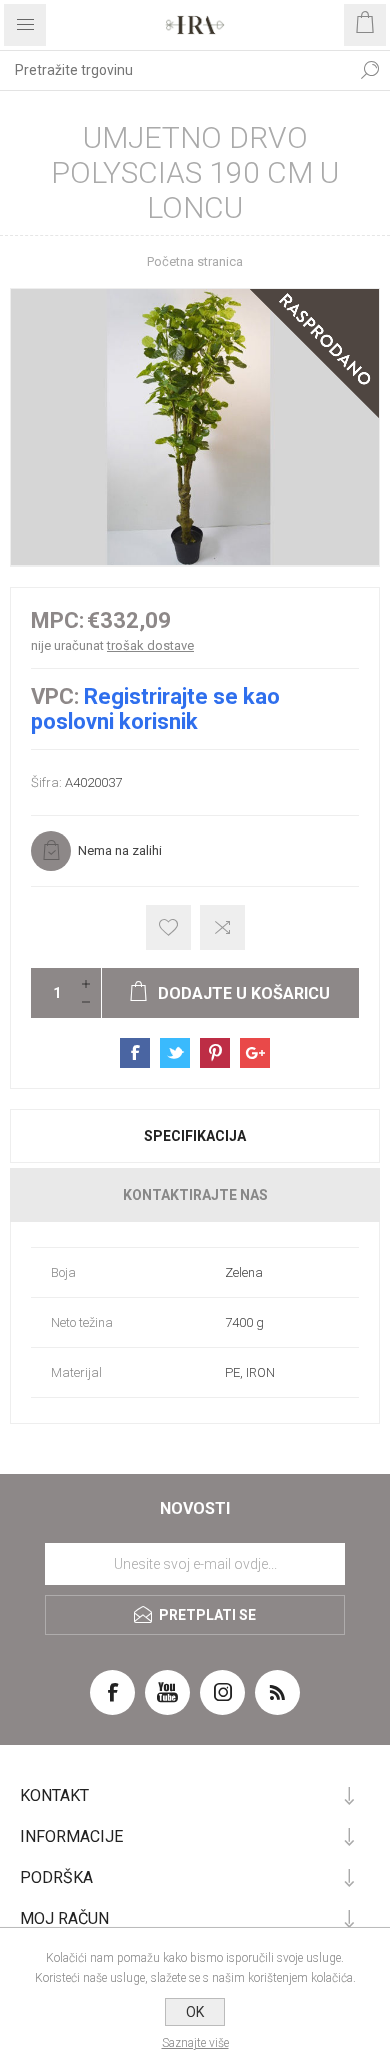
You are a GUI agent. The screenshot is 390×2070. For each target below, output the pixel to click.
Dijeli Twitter (175, 1053)
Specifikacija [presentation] (195, 1136)
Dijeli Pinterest (215, 1053)
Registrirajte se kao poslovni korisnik (155, 709)
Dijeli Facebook (135, 1053)
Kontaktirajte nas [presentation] (195, 1195)
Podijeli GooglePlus (255, 1053)
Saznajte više (195, 2043)
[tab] (195, 1136)
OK (195, 2012)
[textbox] (175, 70)
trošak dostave (150, 645)
